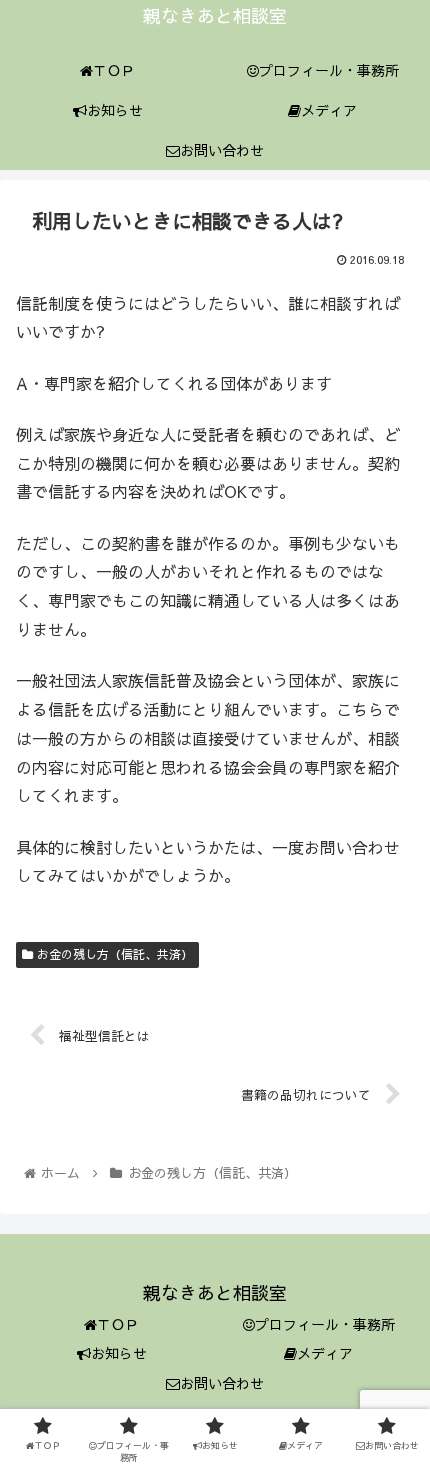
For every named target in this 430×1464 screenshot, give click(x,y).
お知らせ (119, 1353)
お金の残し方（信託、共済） (113, 954)
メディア (325, 1353)
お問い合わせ (222, 1383)
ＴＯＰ (118, 1324)
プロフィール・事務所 (325, 1324)
